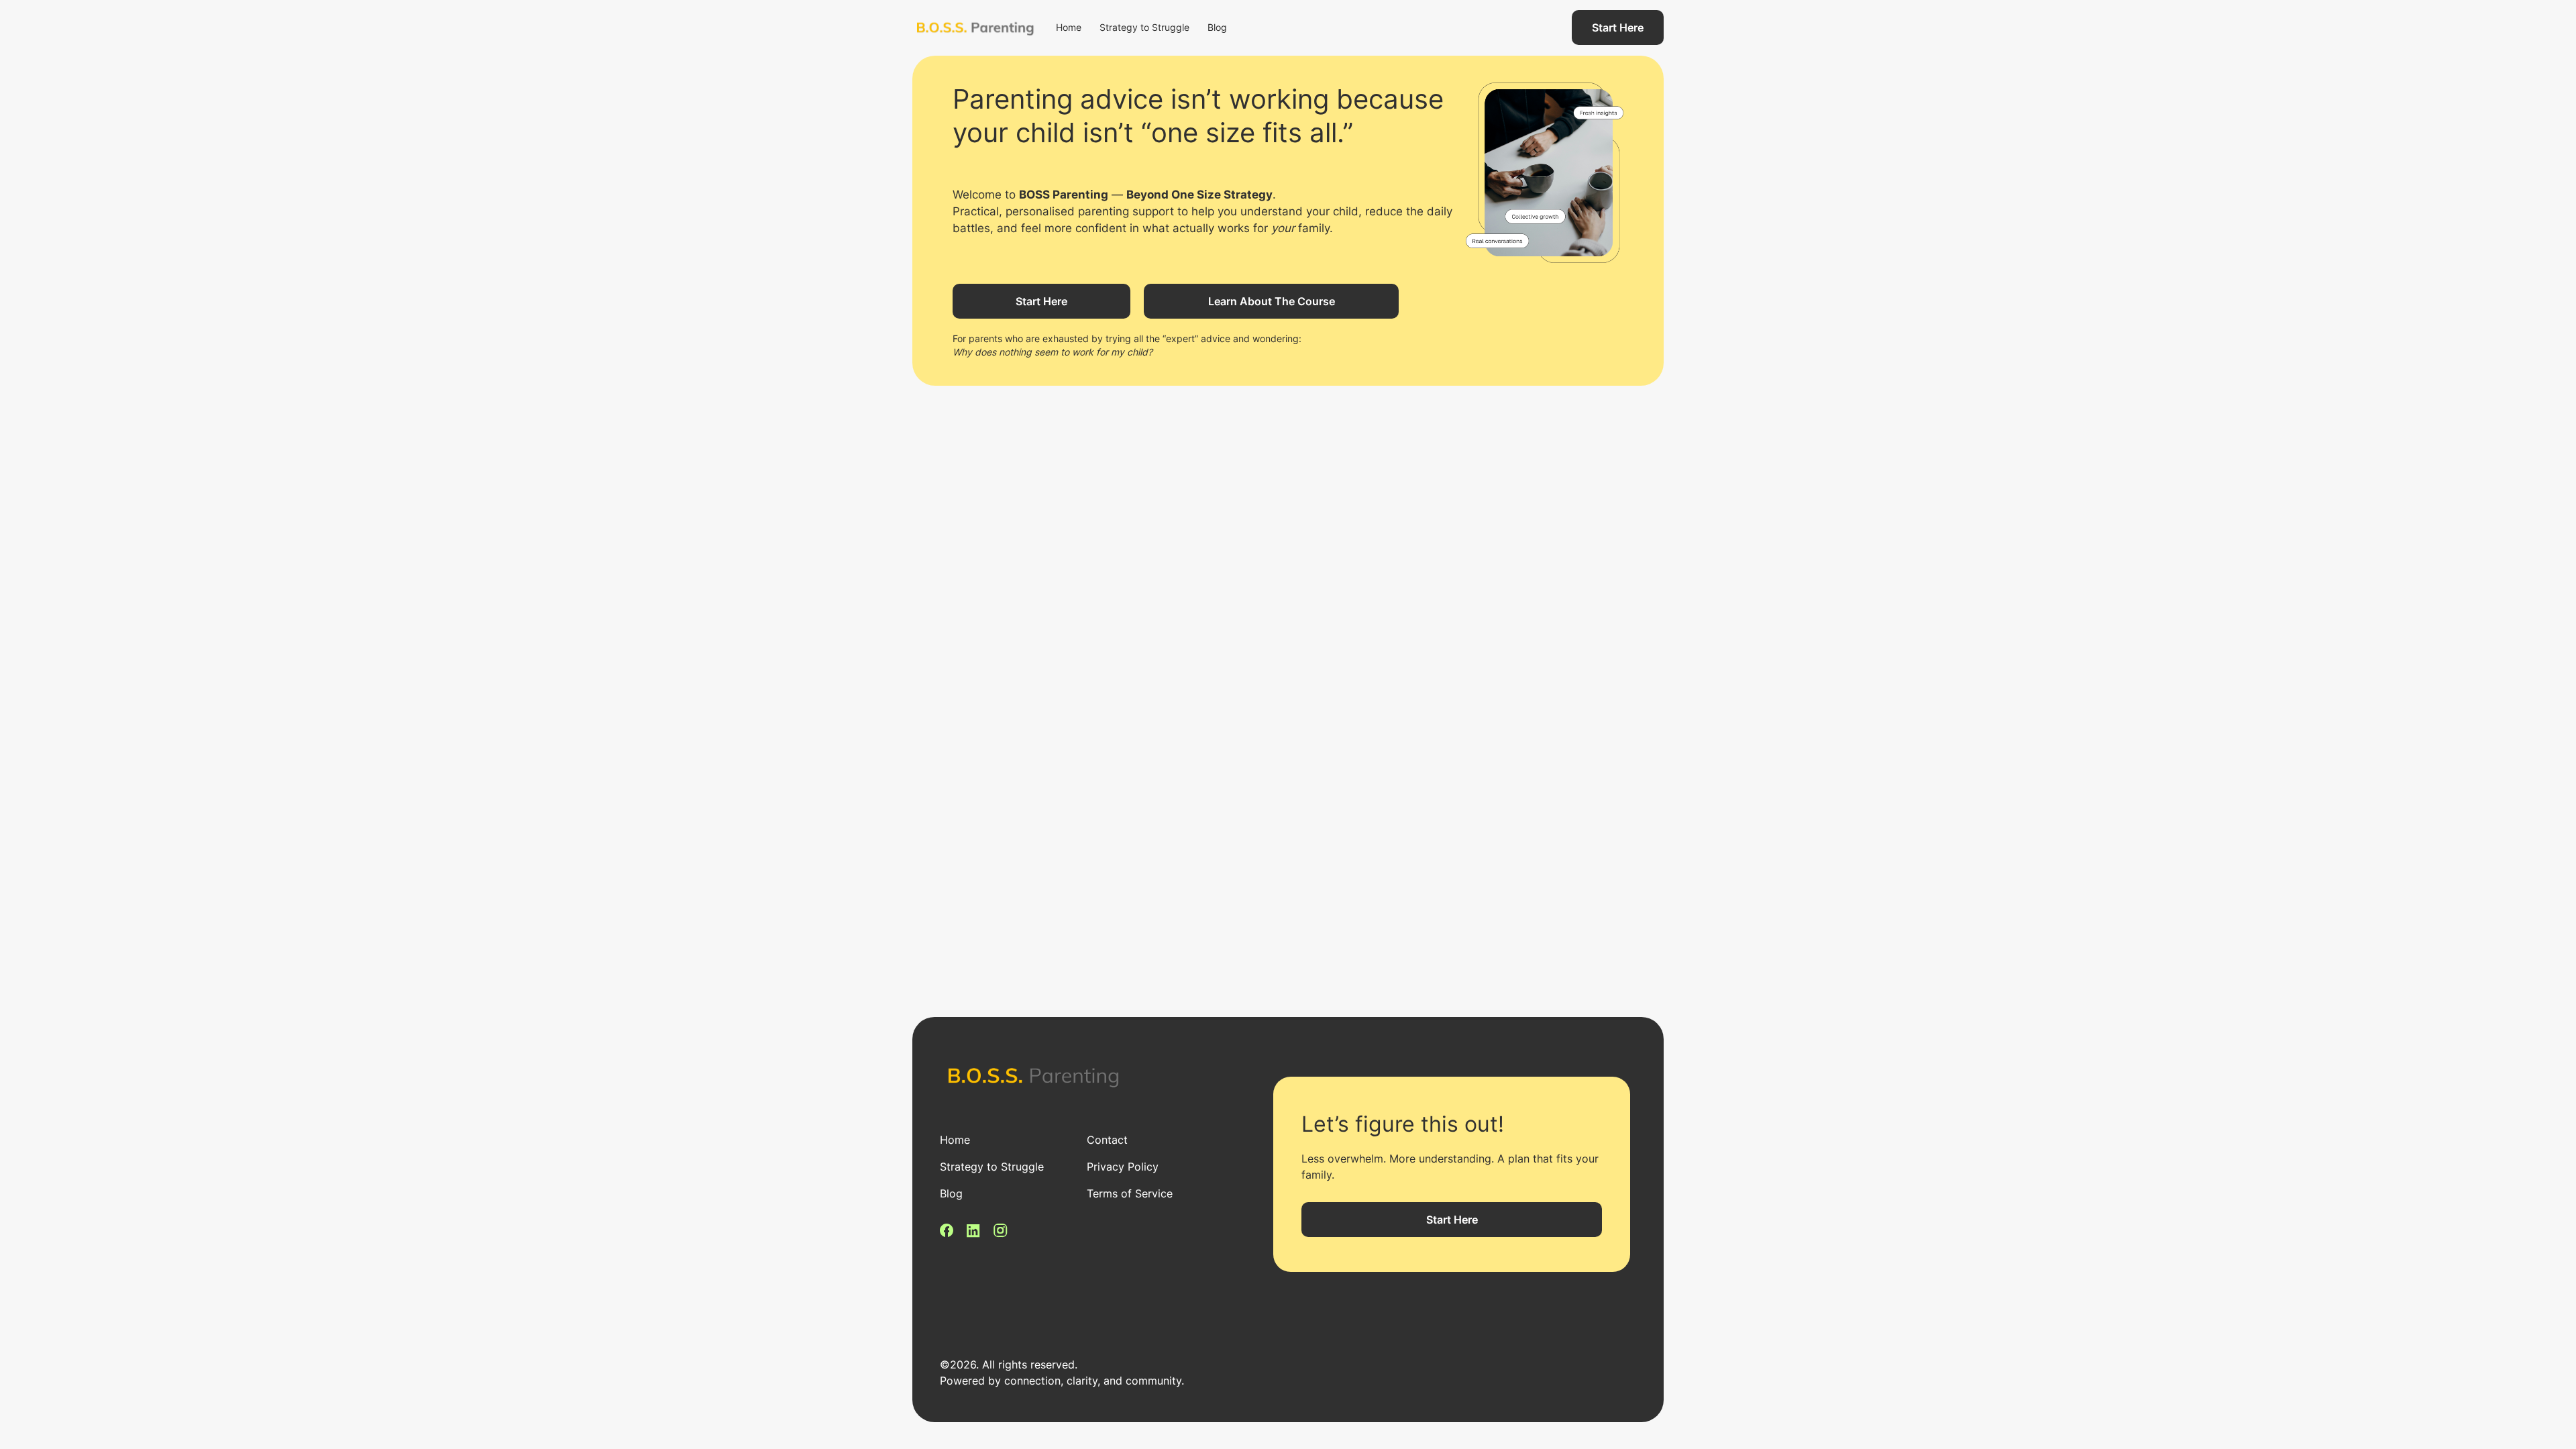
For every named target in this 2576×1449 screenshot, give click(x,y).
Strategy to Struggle (1144, 27)
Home (1069, 27)
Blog (1217, 27)
